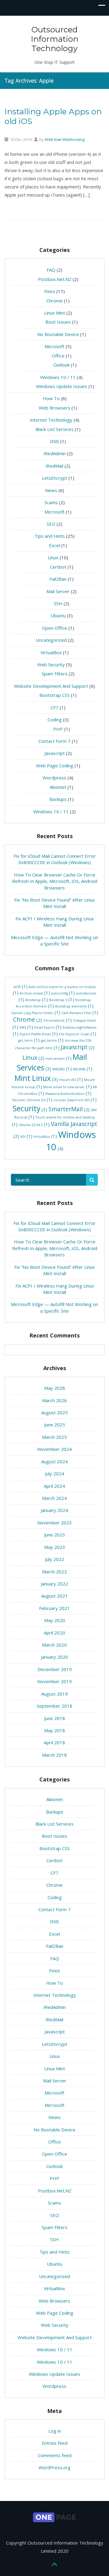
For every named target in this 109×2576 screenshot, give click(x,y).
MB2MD (62, 1069)
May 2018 (55, 1730)
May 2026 (55, 1388)
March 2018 (54, 1755)
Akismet (58, 787)
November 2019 (54, 1681)
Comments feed (55, 2455)
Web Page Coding (55, 766)
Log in (55, 2431)
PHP (58, 729)
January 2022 (54, 1584)
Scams (51, 502)
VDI (26, 1137)
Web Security (51, 664)
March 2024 (54, 1498)
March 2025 (54, 1437)
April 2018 (54, 1742)
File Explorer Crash (78, 1034)
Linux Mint (55, 313)
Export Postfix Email (39, 1034)
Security (30, 1108)
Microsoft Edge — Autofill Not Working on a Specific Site (54, 940)
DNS (54, 441)
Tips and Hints (50, 536)
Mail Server (58, 591)
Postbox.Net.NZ (55, 279)
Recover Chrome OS (32, 1100)
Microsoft (54, 346)
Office (58, 356)
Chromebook (58, 1021)
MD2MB (83, 1069)
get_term (29, 1041)
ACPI (21, 987)
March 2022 (54, 1572)
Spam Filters (55, 674)
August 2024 (54, 1461)
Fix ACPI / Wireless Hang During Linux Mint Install (55, 922)
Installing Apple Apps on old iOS (53, 116)
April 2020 (54, 1633)
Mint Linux (36, 1078)
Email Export (48, 1028)
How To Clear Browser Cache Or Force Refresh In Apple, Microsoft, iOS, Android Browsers (55, 881)
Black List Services (54, 429)
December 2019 (55, 1669)
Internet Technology (51, 420)
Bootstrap (37, 1000)
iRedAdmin (55, 453)
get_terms (52, 1041)
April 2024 (54, 1486)
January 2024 (54, 1510)
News (51, 490)
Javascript (55, 753)
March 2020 (54, 1645)
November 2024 (54, 1449)
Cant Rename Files (80, 1013)
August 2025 (54, 1412)
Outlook (61, 365)
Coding (55, 720)
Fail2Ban (58, 579)
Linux (53, 557)
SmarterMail (69, 1109)
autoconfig (63, 993)
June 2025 (55, 1425)
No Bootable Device (58, 334)
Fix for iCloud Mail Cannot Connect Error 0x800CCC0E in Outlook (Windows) (55, 859)
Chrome (54, 301)
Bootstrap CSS (54, 695)
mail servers (58, 1059)
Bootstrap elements (74, 1006)
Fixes (50, 291)
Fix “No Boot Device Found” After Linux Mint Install (54, 903)
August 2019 (54, 1694)
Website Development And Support (51, 686)
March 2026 (54, 1400)
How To (51, 398)
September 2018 (54, 1706)
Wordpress (54, 778)
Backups (58, 799)
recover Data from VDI (75, 1100)
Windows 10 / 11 (58, 377)
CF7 (54, 707)
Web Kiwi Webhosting (65, 139)
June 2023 (55, 1535)
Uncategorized (51, 640)
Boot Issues (58, 322)
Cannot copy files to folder (36, 1013)
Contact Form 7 (54, 741)
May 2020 (55, 1620)
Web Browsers (54, 408)
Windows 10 (71, 1141)
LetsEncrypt (54, 478)
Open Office (54, 628)
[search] (92, 1180)
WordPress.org (54, 2467)
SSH (58, 603)
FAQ (51, 270)
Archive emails (35, 993)
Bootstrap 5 (62, 1000)
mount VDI (71, 1080)
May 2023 (55, 1547)
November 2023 (54, 1523)
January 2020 (54, 1657)
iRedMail (54, 466)
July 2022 (55, 1559)
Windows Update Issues (62, 386)
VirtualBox (51, 652)
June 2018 (55, 1718)
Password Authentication (68, 1094)
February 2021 (54, 1608)
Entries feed (55, 2443)
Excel (54, 545)
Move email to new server (68, 1087)
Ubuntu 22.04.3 (34, 1125)
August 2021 (54, 1596)
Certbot (58, 567)
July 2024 (55, 1474)
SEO (51, 524)
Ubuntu (58, 615)
